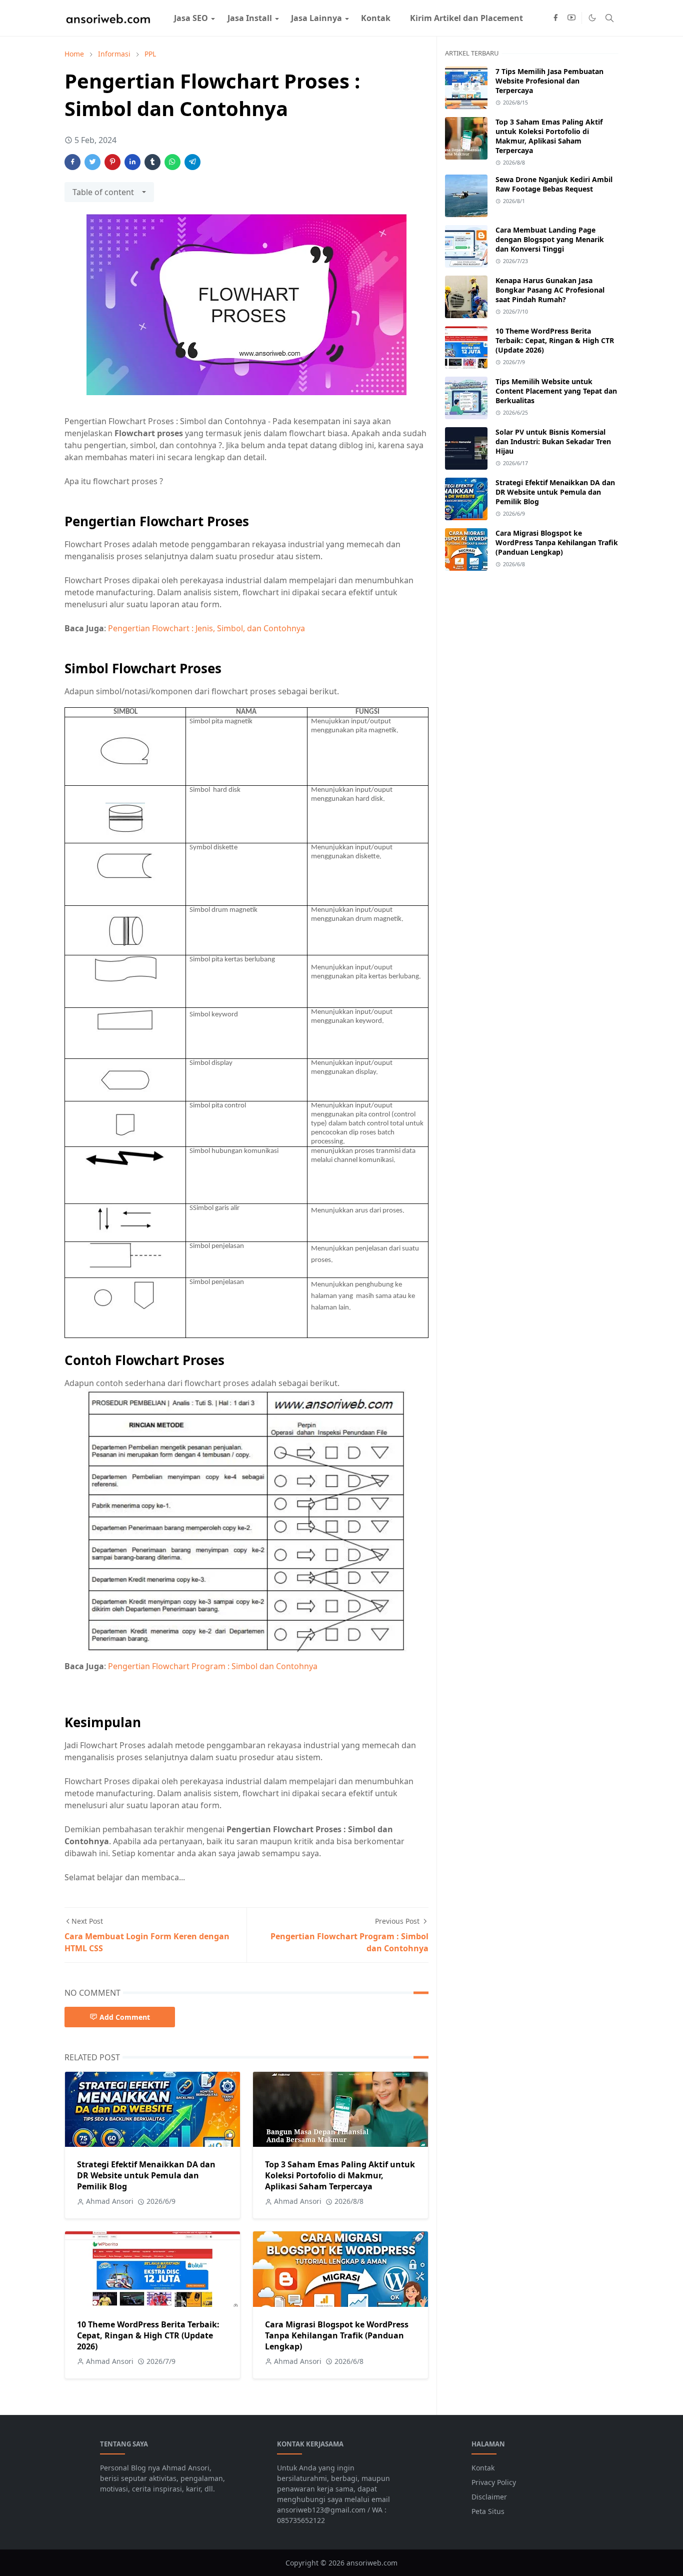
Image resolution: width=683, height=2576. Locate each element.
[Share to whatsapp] (172, 162)
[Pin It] (112, 162)
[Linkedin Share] (132, 162)
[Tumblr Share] (152, 162)
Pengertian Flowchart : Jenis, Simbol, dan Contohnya (206, 628)
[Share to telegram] (192, 162)
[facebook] (555, 18)
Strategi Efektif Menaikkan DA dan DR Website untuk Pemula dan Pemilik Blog (146, 2175)
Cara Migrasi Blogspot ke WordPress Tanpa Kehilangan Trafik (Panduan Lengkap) (337, 2335)
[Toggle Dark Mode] (592, 18)
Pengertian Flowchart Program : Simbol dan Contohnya (213, 1666)
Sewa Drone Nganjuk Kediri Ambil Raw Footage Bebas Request (554, 184)
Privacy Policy (494, 2482)
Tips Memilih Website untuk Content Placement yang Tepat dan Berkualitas (556, 391)
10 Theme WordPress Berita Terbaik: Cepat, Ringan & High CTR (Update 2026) (148, 2335)
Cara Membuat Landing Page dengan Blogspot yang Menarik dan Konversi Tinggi (550, 239)
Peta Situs (488, 2511)
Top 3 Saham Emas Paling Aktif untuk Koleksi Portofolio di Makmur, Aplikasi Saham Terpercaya (340, 2175)
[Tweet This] (92, 162)
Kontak (483, 2468)
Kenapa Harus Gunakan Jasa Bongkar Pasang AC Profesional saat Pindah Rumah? (550, 290)
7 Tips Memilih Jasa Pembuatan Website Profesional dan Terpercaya (549, 81)
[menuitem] (191, 18)
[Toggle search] (609, 18)
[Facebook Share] (72, 162)
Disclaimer (489, 2497)
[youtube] (571, 18)
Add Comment (125, 2017)
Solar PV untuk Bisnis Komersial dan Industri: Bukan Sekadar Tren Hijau (553, 441)
